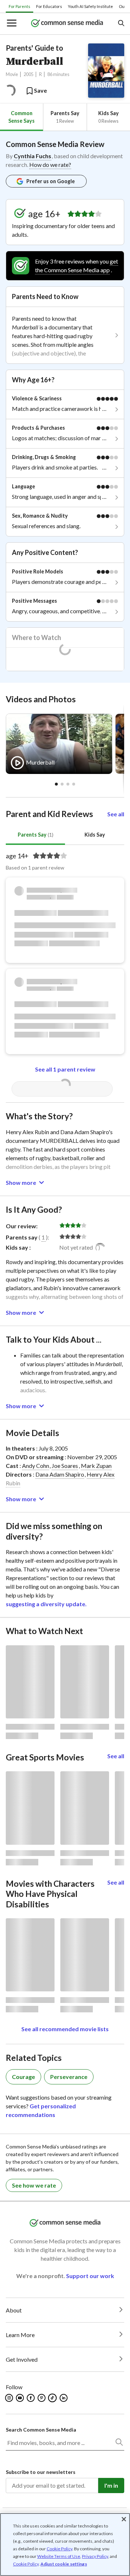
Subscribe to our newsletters (41, 2472)
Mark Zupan (96, 1466)
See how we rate (34, 2185)
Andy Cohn (36, 1466)
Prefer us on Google (51, 181)
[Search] (119, 2444)
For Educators (49, 6)
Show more (21, 1182)
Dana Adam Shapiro (60, 1474)
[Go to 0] (56, 784)
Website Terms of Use (59, 2556)
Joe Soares (65, 1466)
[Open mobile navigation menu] (11, 24)
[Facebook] (31, 2398)
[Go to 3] (74, 784)
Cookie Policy (59, 2549)
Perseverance (69, 2077)
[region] (65, 2545)
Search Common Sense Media (41, 2430)
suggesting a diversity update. (46, 1604)
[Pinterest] (42, 2398)
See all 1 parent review (65, 1069)
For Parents (19, 6)
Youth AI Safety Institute (90, 6)
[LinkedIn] (64, 2398)
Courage (23, 2077)
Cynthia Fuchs (32, 156)
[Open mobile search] (121, 24)
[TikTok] (53, 2398)
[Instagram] (10, 2398)
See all (116, 814)
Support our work (90, 2276)
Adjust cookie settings (64, 2564)
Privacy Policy (95, 2556)
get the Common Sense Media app (77, 266)
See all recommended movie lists (65, 2029)
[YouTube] (20, 2398)
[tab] (21, 117)
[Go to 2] (68, 784)
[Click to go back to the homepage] (67, 24)
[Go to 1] (62, 784)
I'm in (111, 2485)
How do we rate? (50, 165)
